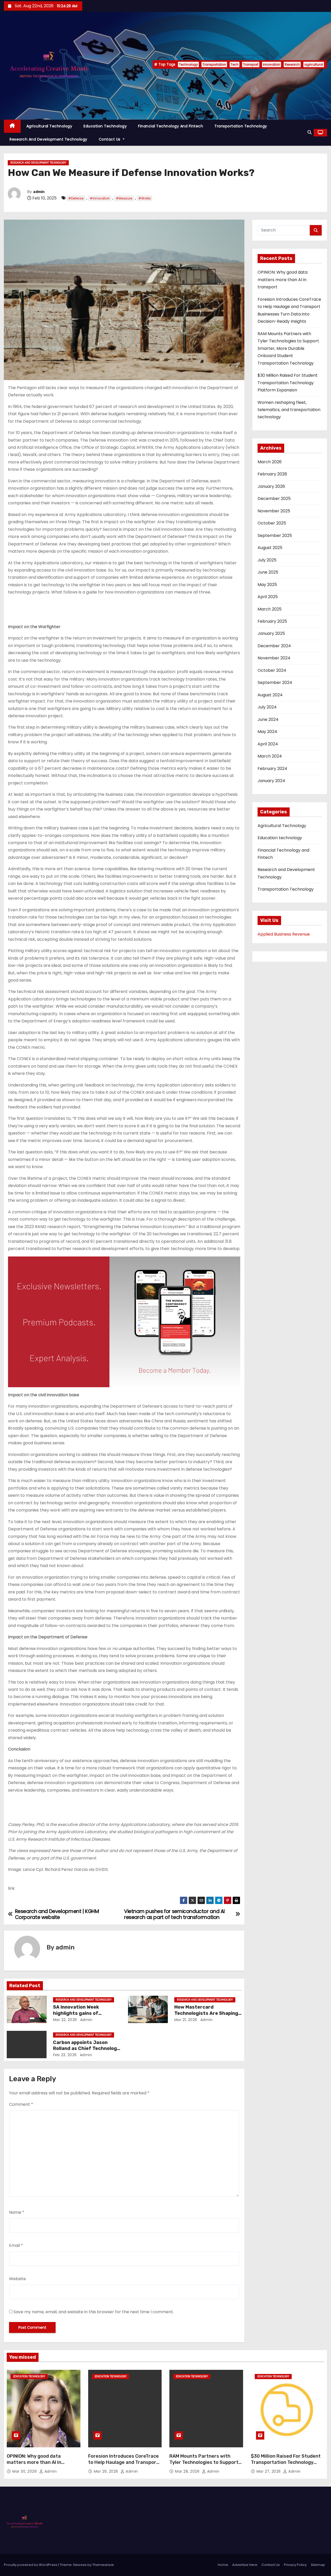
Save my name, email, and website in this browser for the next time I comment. (94, 2312)
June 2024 (268, 719)
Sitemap (318, 2565)
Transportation (214, 64)
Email (16, 2245)
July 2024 (267, 707)
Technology (188, 64)
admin (39, 192)
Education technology (105, 126)
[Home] (12, 126)
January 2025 (271, 633)
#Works (145, 198)
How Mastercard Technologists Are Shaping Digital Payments (206, 2013)
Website (17, 2279)
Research (292, 64)
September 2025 (275, 535)
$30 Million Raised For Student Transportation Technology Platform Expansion (288, 383)
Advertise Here (245, 2565)
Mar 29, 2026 (107, 2471)
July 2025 (267, 560)
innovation (272, 64)
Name (17, 2212)
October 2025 (272, 523)
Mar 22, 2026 (65, 2020)
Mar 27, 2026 (269, 2471)
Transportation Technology (241, 126)
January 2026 (271, 486)
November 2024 (274, 658)
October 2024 (272, 670)
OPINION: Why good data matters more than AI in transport (283, 280)
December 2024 (274, 646)
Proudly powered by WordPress (31, 2565)
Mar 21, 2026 (186, 2020)
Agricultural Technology (49, 126)
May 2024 (267, 732)
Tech (235, 64)
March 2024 (270, 756)
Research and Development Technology (48, 139)
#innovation (100, 198)
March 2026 (270, 462)
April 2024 (268, 744)
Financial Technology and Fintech (171, 126)
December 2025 (274, 499)
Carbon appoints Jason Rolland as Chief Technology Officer (86, 2049)
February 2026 (272, 474)
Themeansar (103, 2565)
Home (223, 2565)
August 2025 (270, 548)
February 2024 (272, 769)
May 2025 (267, 585)
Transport (251, 64)
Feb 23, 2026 (65, 2055)
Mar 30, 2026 (25, 2471)
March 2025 (270, 609)
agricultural (314, 64)
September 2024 (275, 682)
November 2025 (274, 511)
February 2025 (272, 621)
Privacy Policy (295, 2565)
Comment (21, 2104)
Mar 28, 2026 (188, 2471)
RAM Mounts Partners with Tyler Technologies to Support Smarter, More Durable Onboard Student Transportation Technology (288, 348)
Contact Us (110, 139)
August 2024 (270, 695)
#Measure (124, 198)
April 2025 (268, 597)
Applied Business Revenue (284, 934)
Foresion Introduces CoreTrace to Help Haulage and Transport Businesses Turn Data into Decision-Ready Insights (123, 2465)
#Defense (76, 198)
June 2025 (268, 572)
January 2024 (271, 781)
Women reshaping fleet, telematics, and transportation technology (289, 410)
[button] (310, 132)
